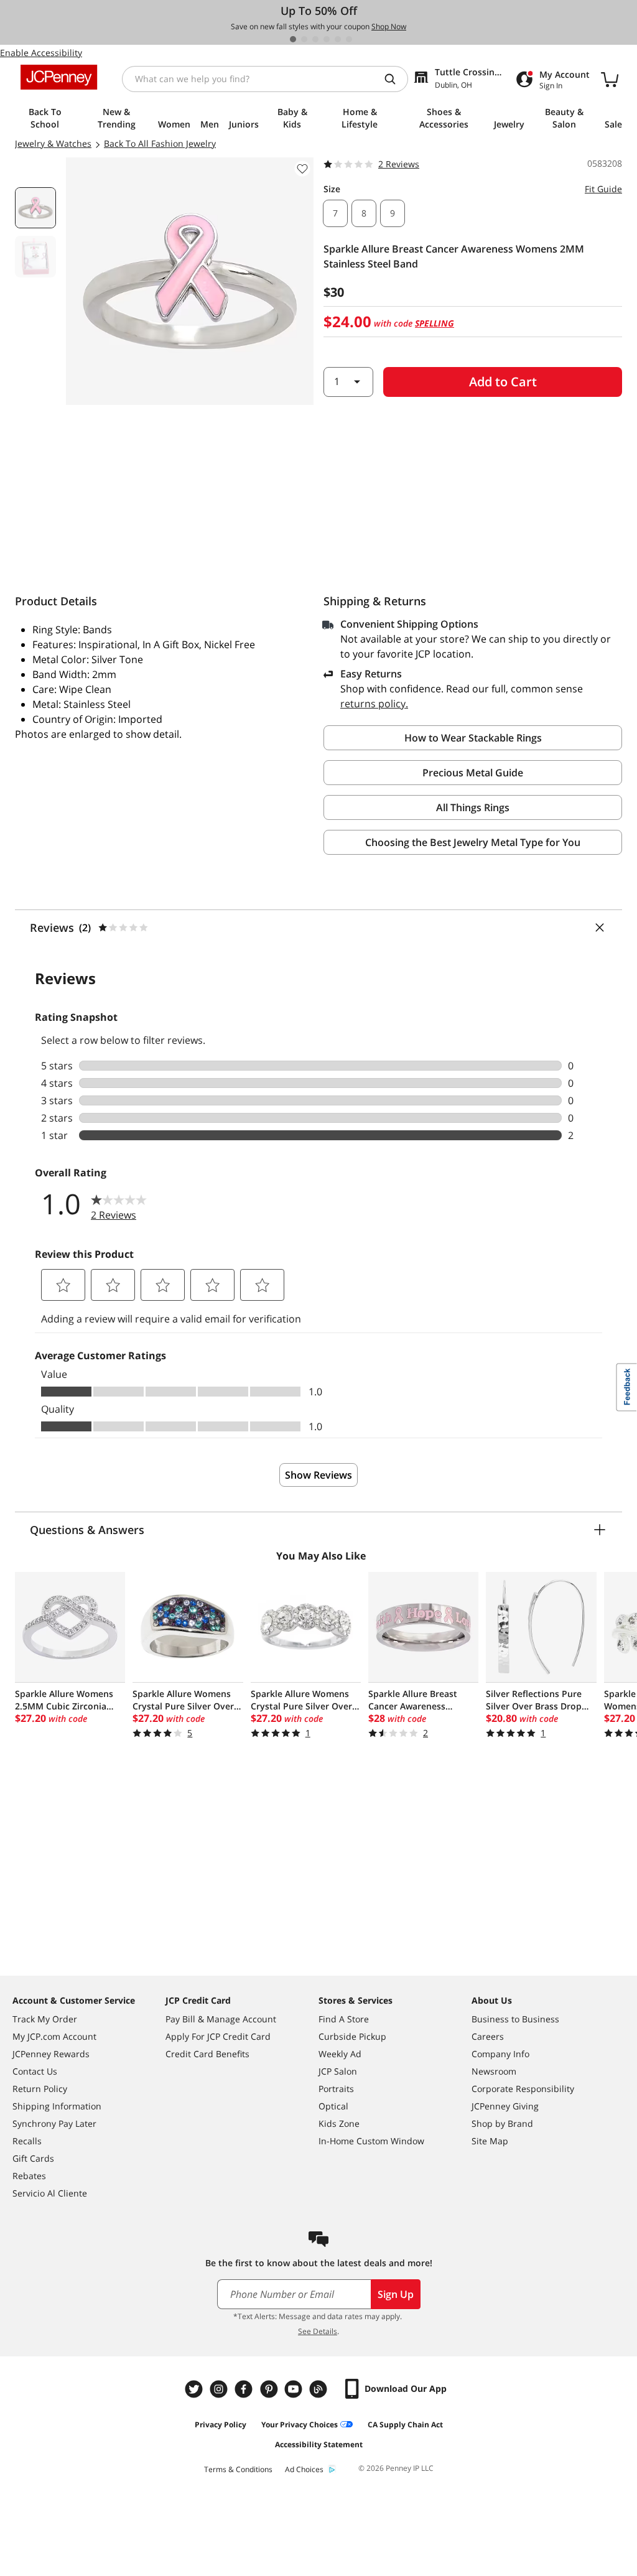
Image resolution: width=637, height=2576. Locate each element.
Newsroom (494, 2071)
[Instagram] (220, 2389)
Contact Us (35, 2071)
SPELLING (435, 323)
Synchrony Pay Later (54, 2123)
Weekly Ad (340, 2054)
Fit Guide (603, 189)
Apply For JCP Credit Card (218, 2036)
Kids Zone (339, 2123)
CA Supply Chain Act (405, 2425)
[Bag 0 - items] (610, 79)
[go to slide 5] (338, 39)
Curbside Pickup (352, 2036)
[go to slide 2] (304, 39)
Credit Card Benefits (207, 2054)
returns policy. (374, 704)
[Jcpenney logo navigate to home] (59, 77)
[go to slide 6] (349, 39)
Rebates (29, 2176)
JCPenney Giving (505, 2106)
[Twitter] (195, 2389)
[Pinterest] (270, 2389)
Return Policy (40, 2089)
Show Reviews (318, 1475)
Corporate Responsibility (523, 2089)
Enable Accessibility (41, 53)
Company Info (500, 2054)
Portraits (336, 2089)
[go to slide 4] (327, 39)
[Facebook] (245, 2389)
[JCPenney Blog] (320, 2389)
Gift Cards (33, 2158)
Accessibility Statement (319, 2444)
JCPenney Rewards (51, 2054)
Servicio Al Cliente (50, 2193)
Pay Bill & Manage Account (221, 2019)
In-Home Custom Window (371, 2141)
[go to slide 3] (315, 39)
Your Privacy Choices (300, 2425)
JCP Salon (338, 2071)
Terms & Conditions (238, 2469)
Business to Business (515, 2019)
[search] (395, 79)
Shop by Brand (502, 2123)
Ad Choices (304, 2469)
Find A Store (344, 2019)
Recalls (27, 2141)
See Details (318, 2331)
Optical (333, 2106)
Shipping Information (57, 2106)
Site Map (490, 2141)
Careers (488, 2036)
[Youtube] (295, 2389)
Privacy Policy (221, 2425)
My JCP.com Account (54, 2036)
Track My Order (45, 2019)
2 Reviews (399, 164)
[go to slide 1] (293, 39)
